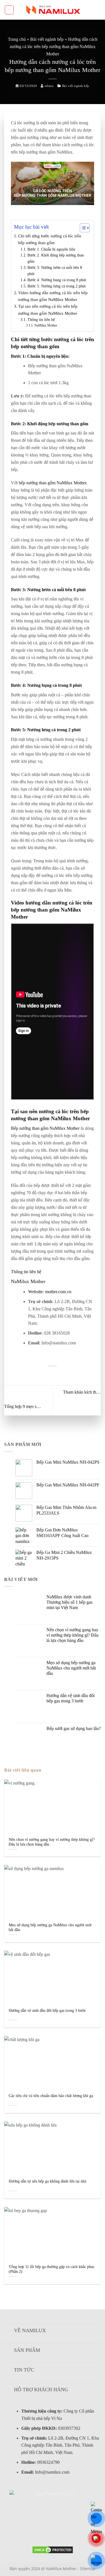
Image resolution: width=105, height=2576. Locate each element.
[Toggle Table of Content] (82, 228)
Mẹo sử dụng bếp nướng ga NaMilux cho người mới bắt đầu (71, 1668)
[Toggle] (8, 2331)
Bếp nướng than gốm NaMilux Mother (45, 1128)
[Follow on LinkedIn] (64, 2531)
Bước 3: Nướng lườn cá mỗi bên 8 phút (55, 271)
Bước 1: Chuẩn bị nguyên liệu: (52, 249)
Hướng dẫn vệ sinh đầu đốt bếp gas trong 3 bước (71, 1698)
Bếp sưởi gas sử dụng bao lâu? (74, 1728)
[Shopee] (96, 2561)
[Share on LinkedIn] (59, 1375)
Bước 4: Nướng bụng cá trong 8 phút (57, 280)
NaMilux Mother (46, 325)
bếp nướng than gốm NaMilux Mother (53, 483)
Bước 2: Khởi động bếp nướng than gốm (56, 258)
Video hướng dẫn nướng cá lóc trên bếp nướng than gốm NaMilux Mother (53, 296)
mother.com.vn (58, 1292)
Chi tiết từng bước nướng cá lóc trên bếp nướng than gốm (50, 239)
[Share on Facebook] (39, 1375)
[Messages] (96, 2518)
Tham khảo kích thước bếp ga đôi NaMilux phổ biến (82, 1392)
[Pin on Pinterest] (52, 1375)
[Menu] (9, 10)
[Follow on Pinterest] (53, 2531)
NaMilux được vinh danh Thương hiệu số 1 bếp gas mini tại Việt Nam (69, 1602)
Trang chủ (17, 39)
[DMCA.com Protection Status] (53, 2549)
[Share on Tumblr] (66, 1375)
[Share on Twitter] (46, 1375)
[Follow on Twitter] (41, 2531)
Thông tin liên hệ (41, 320)
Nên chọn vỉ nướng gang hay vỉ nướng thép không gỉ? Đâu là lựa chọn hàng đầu (73, 1635)
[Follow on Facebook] (29, 2531)
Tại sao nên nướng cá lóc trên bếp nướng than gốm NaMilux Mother (48, 310)
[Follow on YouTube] (75, 2531)
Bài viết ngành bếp (47, 39)
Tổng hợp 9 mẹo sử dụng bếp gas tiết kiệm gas (23, 1406)
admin (49, 86)
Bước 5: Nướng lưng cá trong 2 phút (57, 286)
